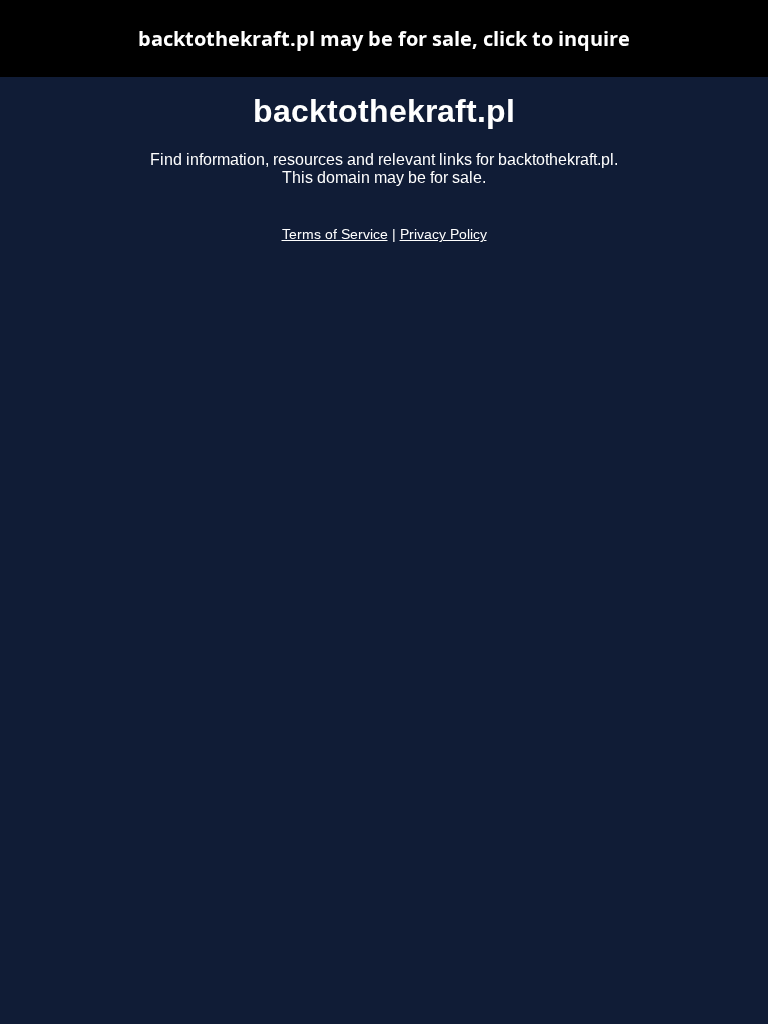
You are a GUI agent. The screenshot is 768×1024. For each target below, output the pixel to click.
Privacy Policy (443, 234)
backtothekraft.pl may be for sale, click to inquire (384, 38)
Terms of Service (335, 234)
